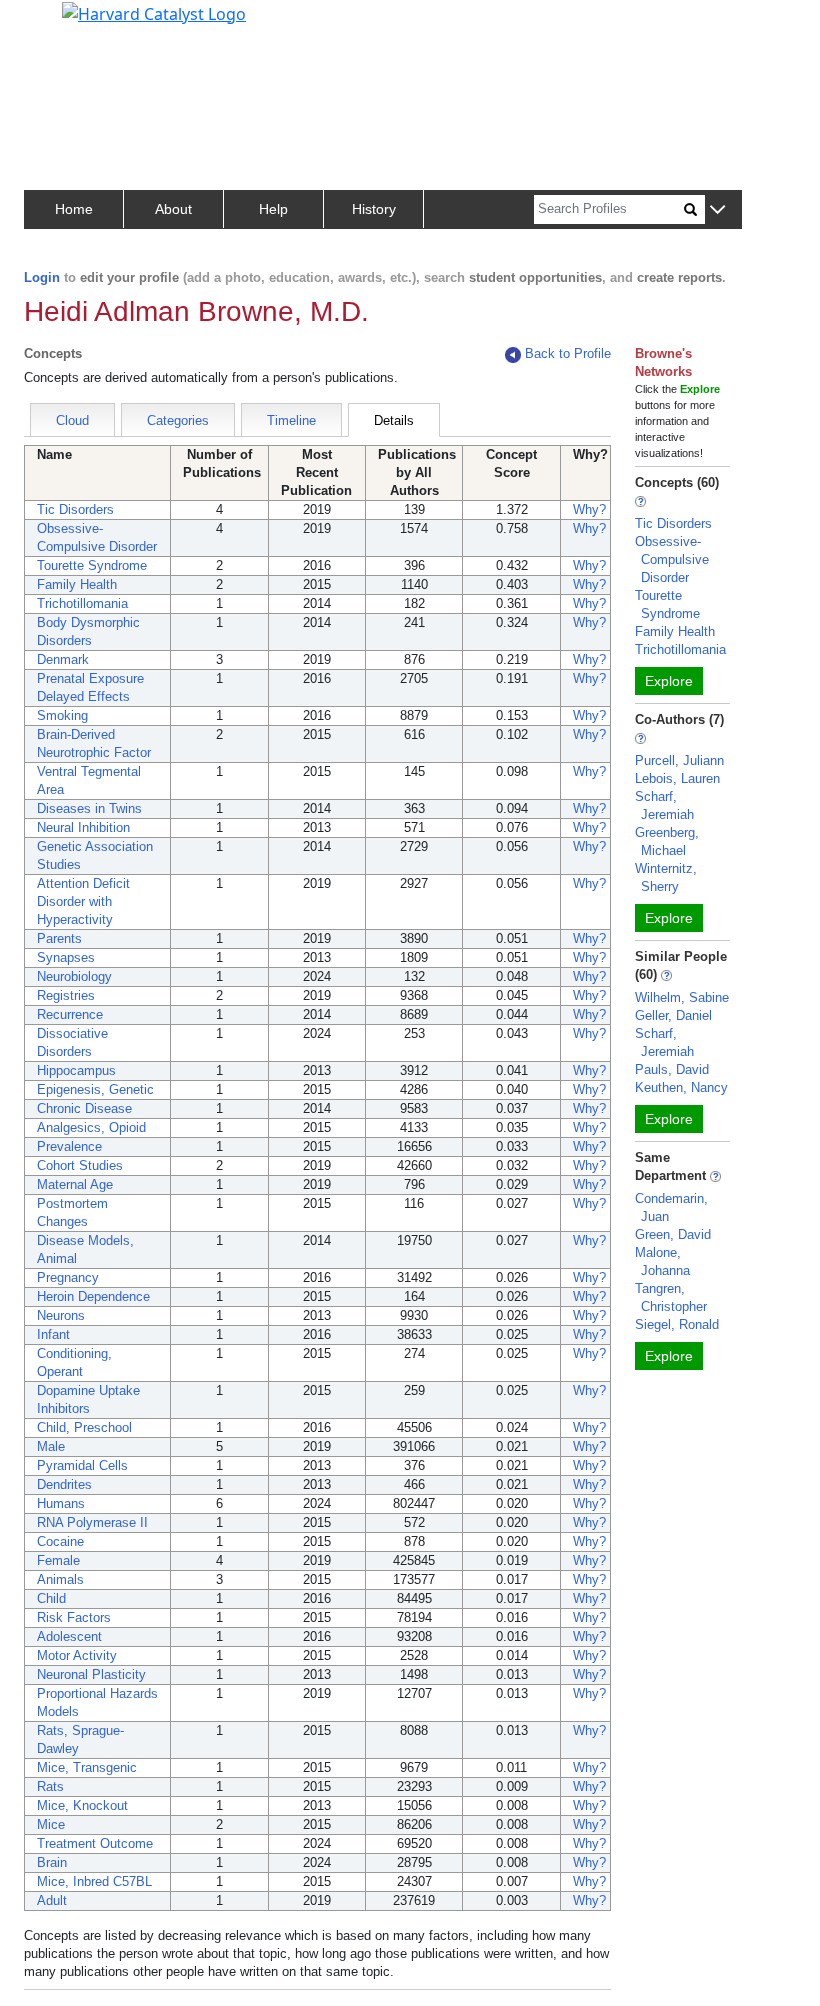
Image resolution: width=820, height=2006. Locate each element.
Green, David (673, 1234)
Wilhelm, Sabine (682, 997)
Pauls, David (672, 1069)
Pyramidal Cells (82, 1465)
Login (42, 277)
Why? (589, 509)
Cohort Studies (80, 1165)
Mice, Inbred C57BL (94, 1881)
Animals (60, 1579)
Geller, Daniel (673, 1015)
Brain (52, 1862)
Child (51, 1598)
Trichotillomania (82, 603)
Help (273, 209)
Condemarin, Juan (671, 1207)
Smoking (62, 715)
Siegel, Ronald (677, 1324)
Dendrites (64, 1484)
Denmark (63, 659)
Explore (669, 681)
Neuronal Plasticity (91, 1674)
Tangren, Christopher (671, 1297)
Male (51, 1446)
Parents (59, 938)
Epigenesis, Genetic (95, 1089)
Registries (66, 995)
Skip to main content (83, 24)
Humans (61, 1503)
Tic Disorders (75, 509)
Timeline (291, 420)
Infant (53, 1334)
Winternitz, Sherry (666, 877)
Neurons (61, 1315)
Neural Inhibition (83, 827)
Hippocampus (76, 1070)
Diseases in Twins (89, 808)
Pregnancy (68, 1277)
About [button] (173, 209)
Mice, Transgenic (87, 1767)
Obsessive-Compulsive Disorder (672, 559)
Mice (51, 1824)
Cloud (72, 420)
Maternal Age (75, 1184)
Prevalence (69, 1146)
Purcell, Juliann (679, 760)
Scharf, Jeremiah (664, 805)
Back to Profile (568, 353)
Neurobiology (74, 976)
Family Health (77, 584)
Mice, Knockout (82, 1805)
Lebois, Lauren (677, 778)
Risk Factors (74, 1617)
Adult (52, 1900)
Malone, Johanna (662, 1261)
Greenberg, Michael (667, 841)
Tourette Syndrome (92, 565)
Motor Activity (77, 1655)
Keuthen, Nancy (681, 1087)
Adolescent (69, 1636)
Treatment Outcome (95, 1843)
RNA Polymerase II (92, 1522)
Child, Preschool (84, 1427)
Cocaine (60, 1541)
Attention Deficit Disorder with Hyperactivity (83, 901)
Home (74, 209)
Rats (50, 1786)
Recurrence (70, 1014)
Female (58, 1560)
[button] (717, 210)
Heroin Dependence (93, 1296)
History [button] (374, 209)
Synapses (66, 957)
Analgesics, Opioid (91, 1127)
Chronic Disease (84, 1108)
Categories (178, 420)
